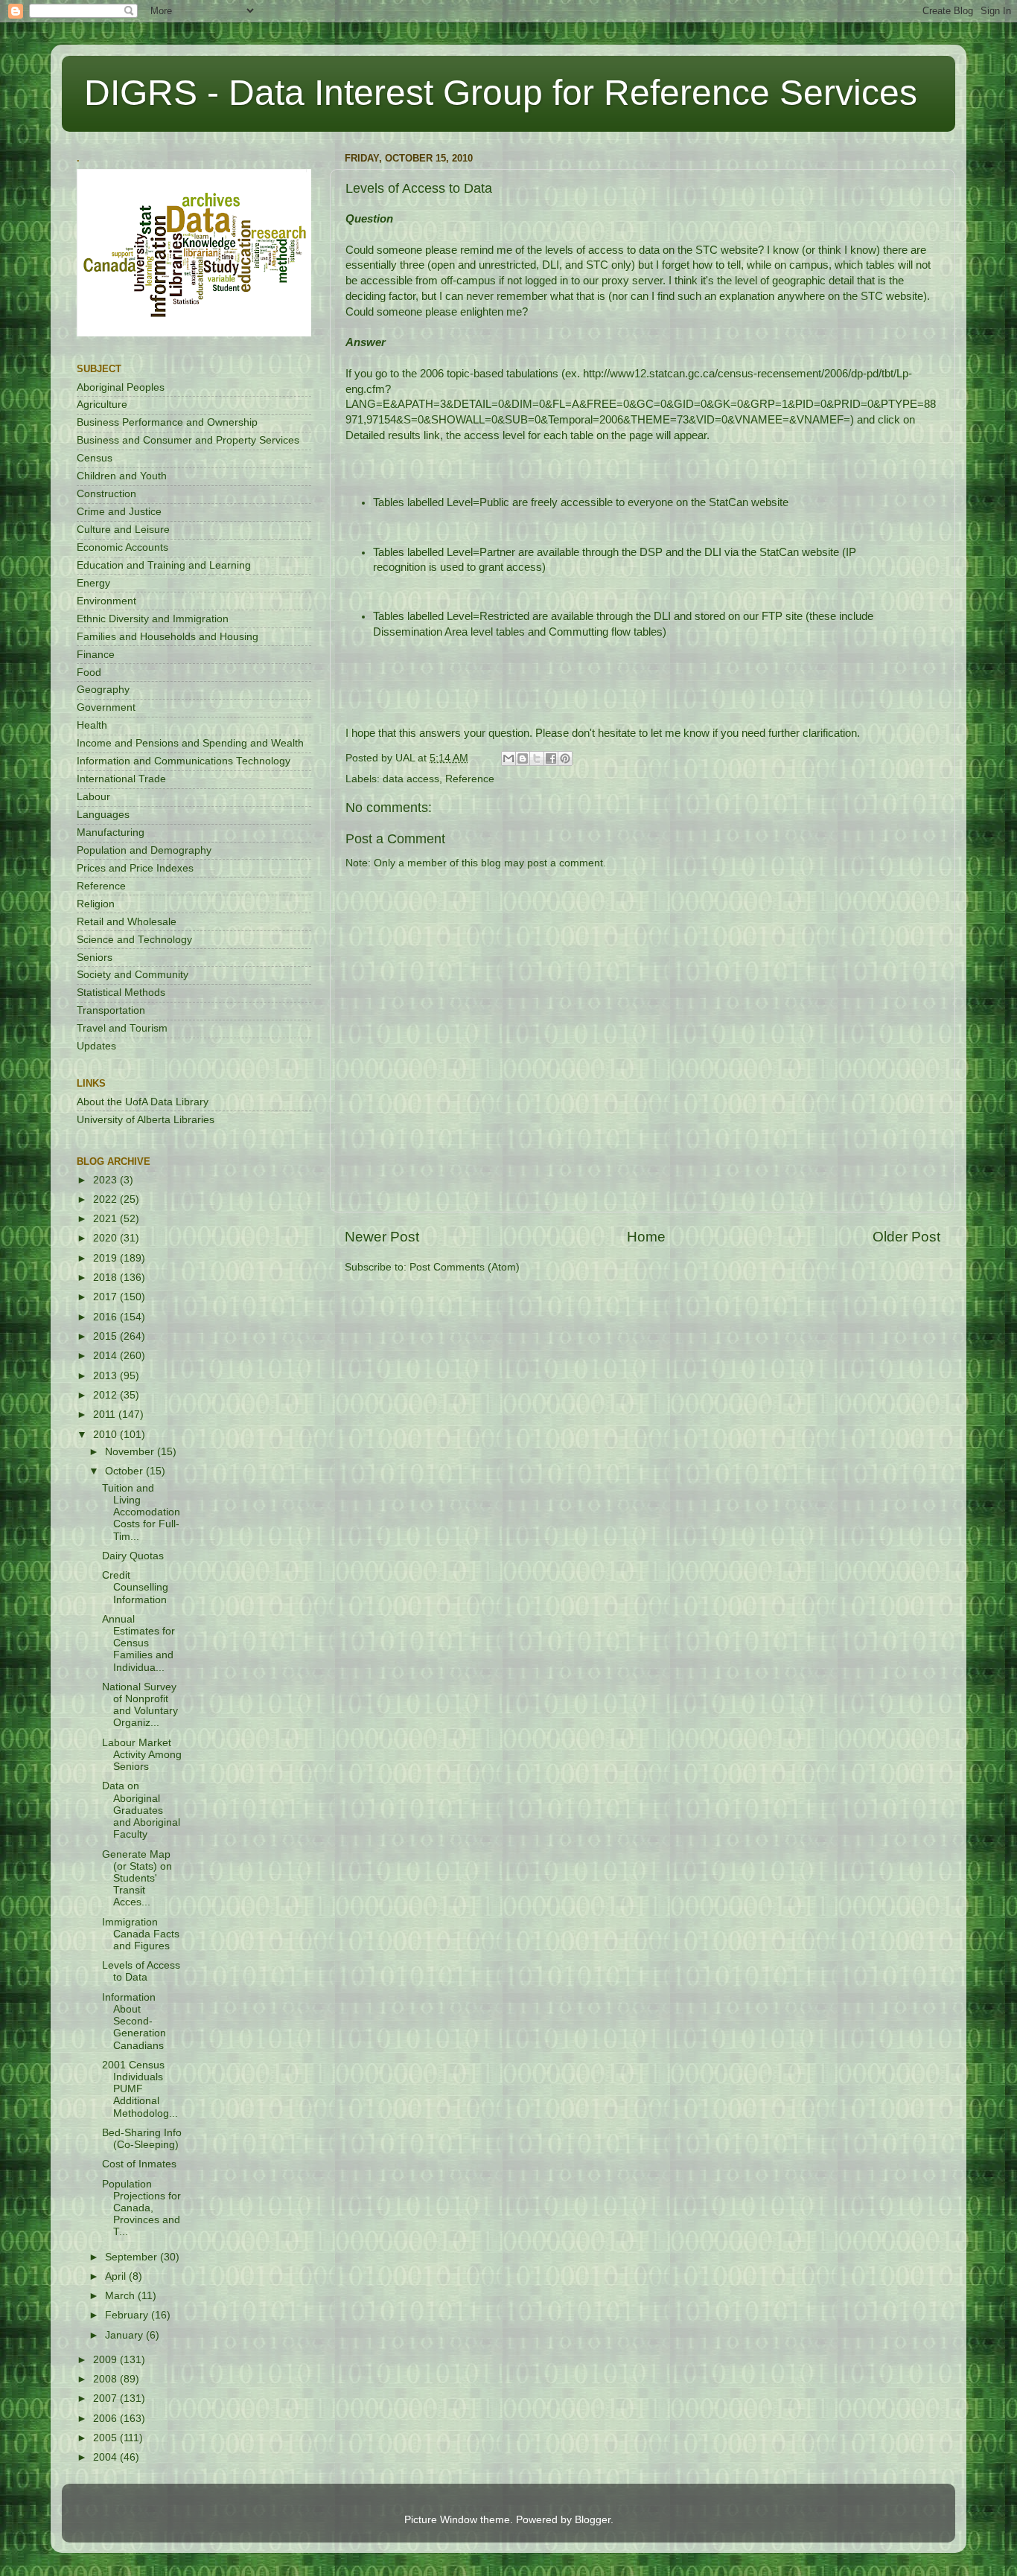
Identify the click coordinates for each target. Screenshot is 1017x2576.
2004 (106, 2457)
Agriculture (102, 405)
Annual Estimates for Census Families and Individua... (138, 1643)
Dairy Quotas (133, 1556)
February (128, 2315)
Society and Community (133, 975)
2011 (106, 1415)
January (125, 2335)
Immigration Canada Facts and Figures (141, 1934)
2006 (106, 2419)
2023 (106, 1180)
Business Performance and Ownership (167, 422)
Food (89, 672)
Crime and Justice (119, 512)
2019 (106, 1258)
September (133, 2257)
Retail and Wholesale (127, 922)
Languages (103, 815)
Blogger (593, 2520)
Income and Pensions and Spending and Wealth (190, 743)
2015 (106, 1336)
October (125, 1471)
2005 (106, 2438)
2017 (106, 1297)
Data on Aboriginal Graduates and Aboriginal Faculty (141, 1810)
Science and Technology (134, 940)
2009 (106, 2360)
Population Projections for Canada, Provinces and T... (141, 2208)
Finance (96, 655)
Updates (96, 1046)
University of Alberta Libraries (146, 1120)
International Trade (121, 779)
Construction (106, 494)
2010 (106, 1435)
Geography (103, 690)
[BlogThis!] (523, 758)
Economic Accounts (122, 547)
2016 (106, 1317)
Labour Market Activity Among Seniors (142, 1755)
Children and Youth (122, 476)
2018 (106, 1278)
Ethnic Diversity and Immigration (153, 619)
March (121, 2296)
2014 (106, 1356)
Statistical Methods (121, 993)
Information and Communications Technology (184, 761)
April (117, 2276)
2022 (106, 1199)
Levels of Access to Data (141, 1971)
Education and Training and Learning (164, 565)
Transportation (111, 1010)
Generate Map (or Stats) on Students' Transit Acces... (137, 1879)
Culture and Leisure (123, 530)
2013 (106, 1376)
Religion (96, 904)
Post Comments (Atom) (465, 1267)
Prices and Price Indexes (135, 868)
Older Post (906, 1237)
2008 (106, 2379)
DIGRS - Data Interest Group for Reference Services (501, 93)
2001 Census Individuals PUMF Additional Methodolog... (140, 2089)
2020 (106, 1238)
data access (411, 779)
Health (92, 725)
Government (106, 707)
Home (646, 1237)
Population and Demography (144, 850)
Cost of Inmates (139, 2164)
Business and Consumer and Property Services (188, 440)
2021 (106, 1219)
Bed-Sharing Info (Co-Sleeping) (142, 2139)
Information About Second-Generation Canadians (134, 2022)
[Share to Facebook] (551, 758)
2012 (106, 1395)
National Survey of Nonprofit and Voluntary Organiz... (140, 1705)
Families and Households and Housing (168, 637)
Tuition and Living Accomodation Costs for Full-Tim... (141, 1512)
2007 (106, 2398)
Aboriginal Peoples (121, 387)
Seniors (95, 958)
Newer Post (382, 1237)
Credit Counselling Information (135, 1587)
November (131, 1452)
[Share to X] (537, 758)
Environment (106, 601)
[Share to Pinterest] (565, 758)
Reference (470, 779)
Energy (93, 583)
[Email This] (508, 758)
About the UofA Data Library (143, 1102)
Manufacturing (111, 832)
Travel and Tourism (122, 1028)
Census (95, 458)
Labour (93, 797)
